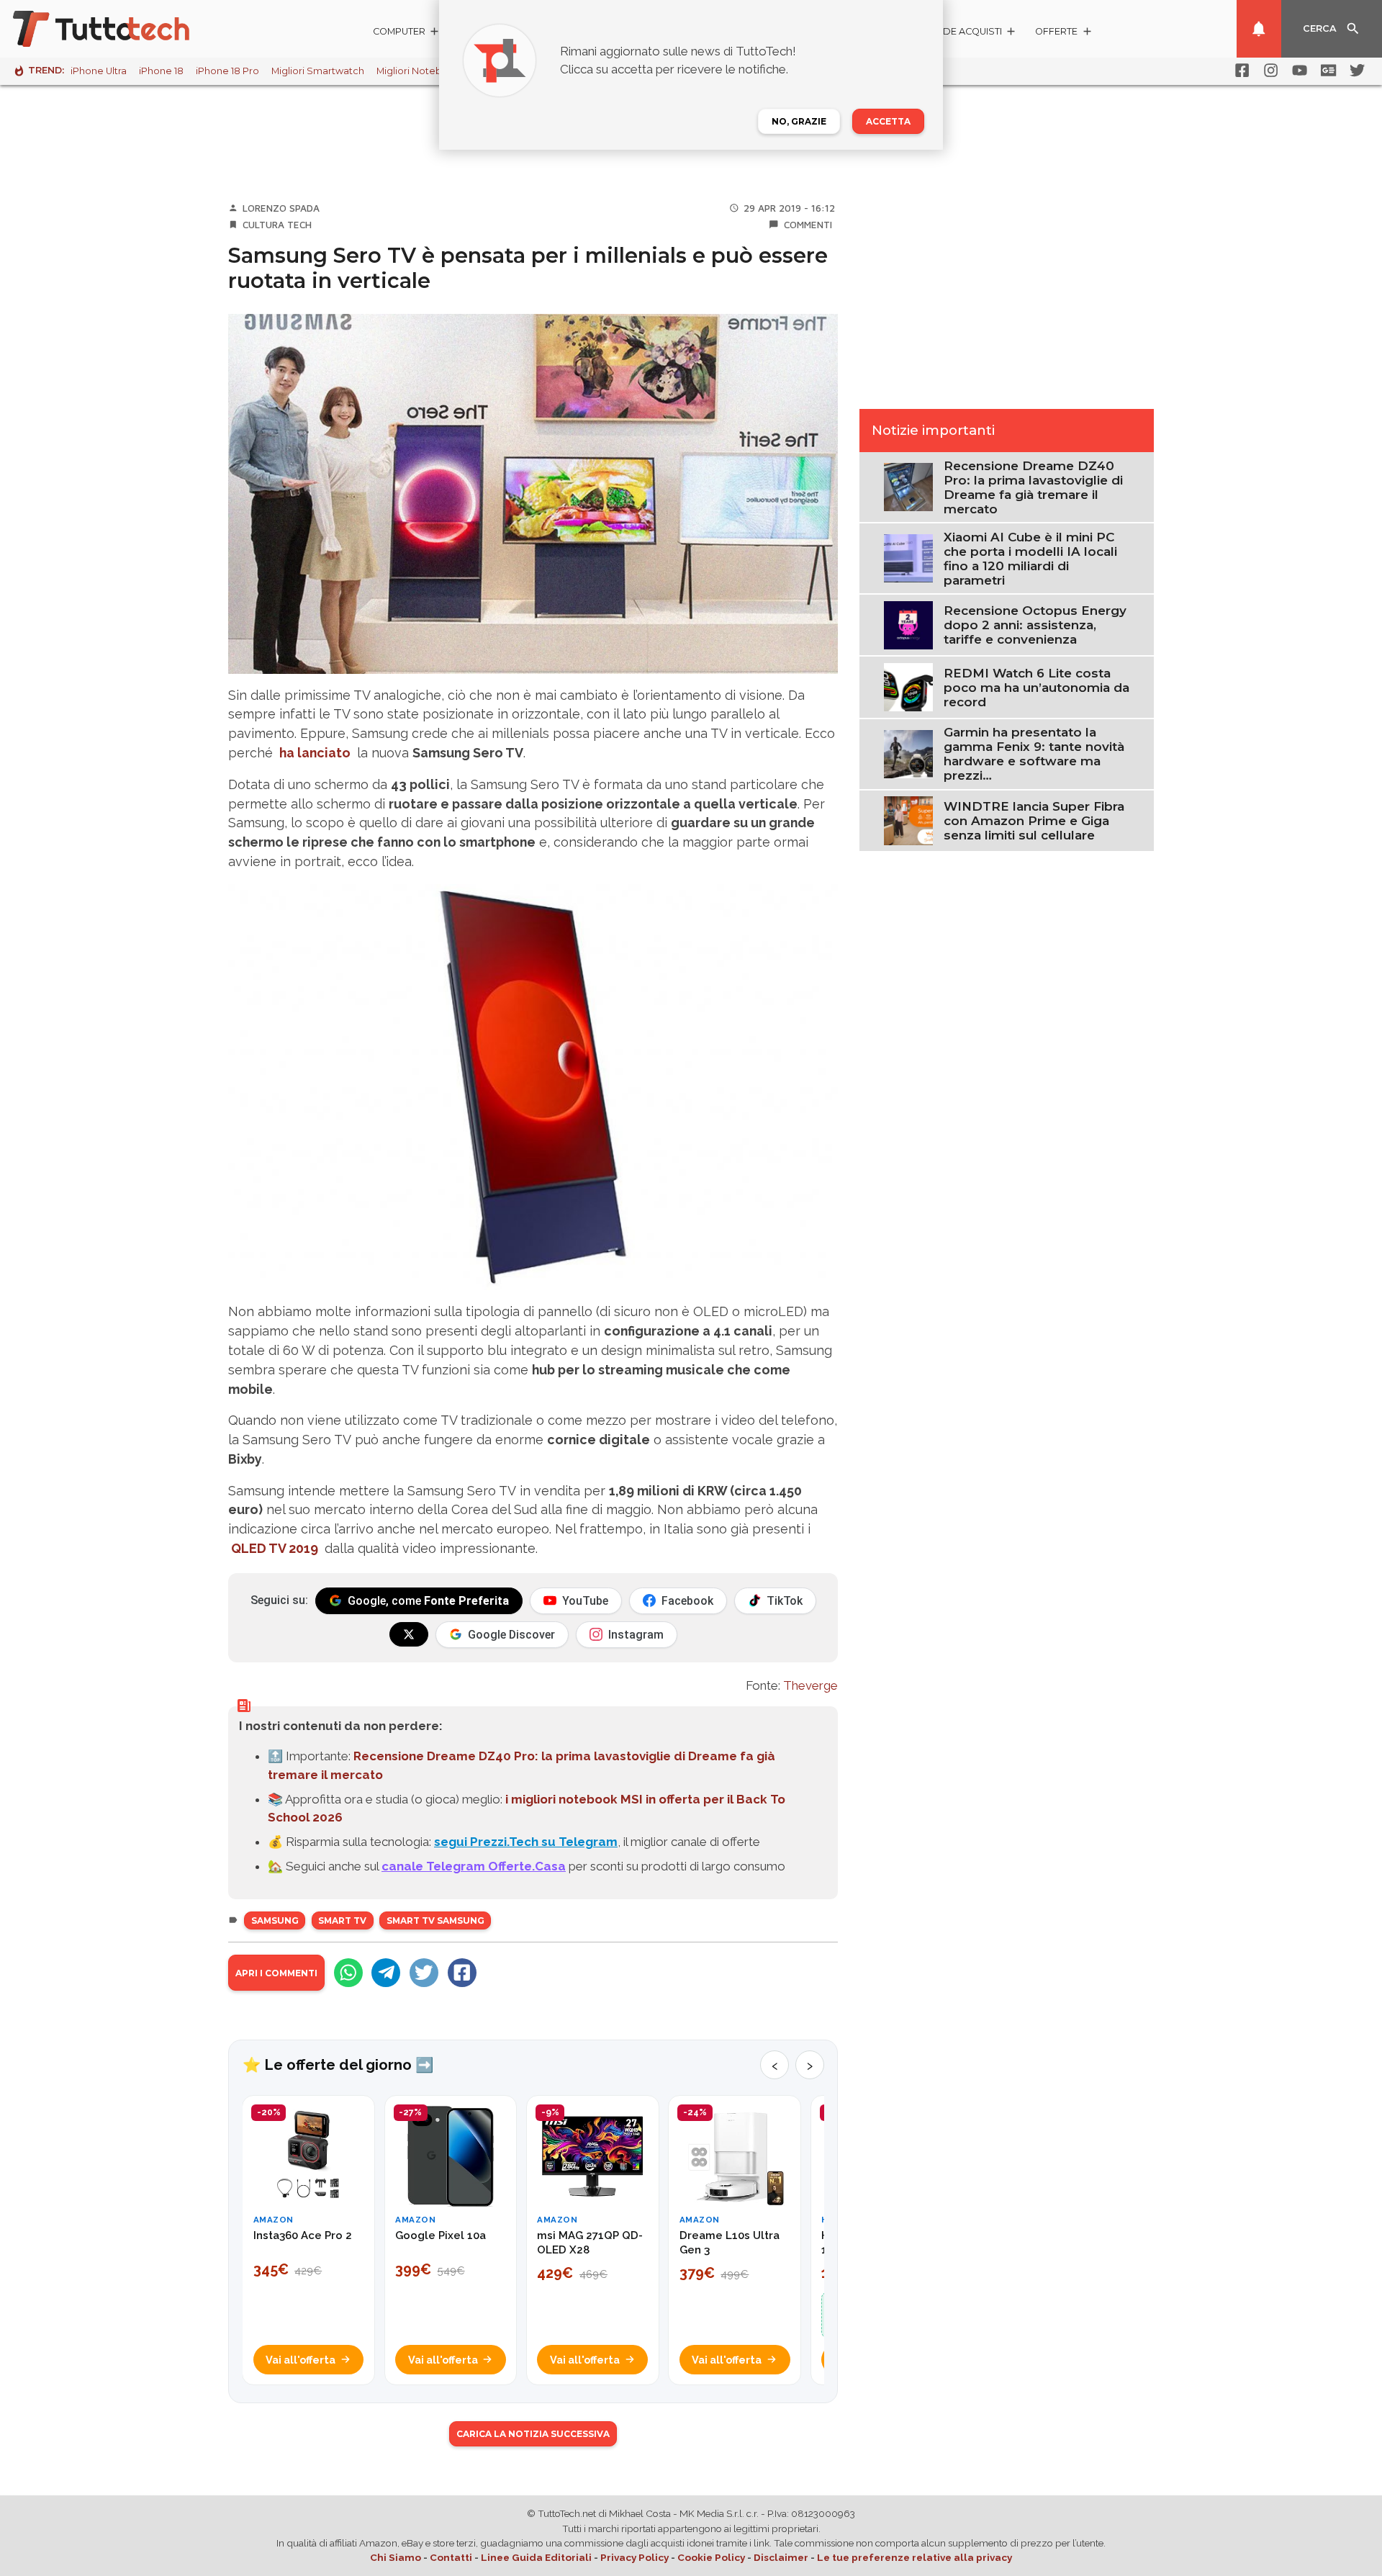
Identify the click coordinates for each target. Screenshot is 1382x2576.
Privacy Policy (634, 2557)
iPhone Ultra (99, 71)
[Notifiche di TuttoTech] (1259, 29)
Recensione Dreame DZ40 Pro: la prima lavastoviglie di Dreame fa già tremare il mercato (1033, 487)
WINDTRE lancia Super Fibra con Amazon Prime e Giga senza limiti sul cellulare (1034, 821)
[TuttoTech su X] (409, 1634)
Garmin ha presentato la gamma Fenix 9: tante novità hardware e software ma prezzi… (1034, 754)
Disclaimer (781, 2557)
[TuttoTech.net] (121, 29)
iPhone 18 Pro (227, 71)
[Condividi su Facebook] (462, 1973)
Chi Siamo (396, 2557)
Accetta (888, 121)
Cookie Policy (711, 2557)
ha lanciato (315, 753)
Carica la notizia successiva (533, 2434)
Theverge (810, 1685)
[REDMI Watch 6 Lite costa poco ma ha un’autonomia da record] (908, 686)
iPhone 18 (161, 71)
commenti (808, 225)
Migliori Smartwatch (318, 71)
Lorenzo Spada (281, 208)
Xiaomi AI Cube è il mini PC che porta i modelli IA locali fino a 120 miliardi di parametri (1030, 559)
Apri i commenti (276, 1973)
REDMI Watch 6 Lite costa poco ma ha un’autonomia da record (1036, 688)
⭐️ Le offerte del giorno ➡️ (338, 2065)
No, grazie (799, 121)
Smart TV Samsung (435, 1920)
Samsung (275, 1920)
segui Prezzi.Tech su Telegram (526, 1842)
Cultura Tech (277, 225)
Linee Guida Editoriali (536, 2557)
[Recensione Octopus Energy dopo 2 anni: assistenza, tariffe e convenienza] (908, 624)
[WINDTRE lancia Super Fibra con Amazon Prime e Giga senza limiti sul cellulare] (908, 819)
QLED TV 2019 (275, 1548)
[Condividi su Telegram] (386, 1973)
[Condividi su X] (424, 1973)
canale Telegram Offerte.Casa (474, 1866)
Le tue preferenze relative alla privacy (914, 2557)
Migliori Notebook (418, 71)
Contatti (451, 2557)
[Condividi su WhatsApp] (348, 1973)
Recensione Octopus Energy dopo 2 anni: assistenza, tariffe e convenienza (1035, 625)
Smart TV (342, 1920)
